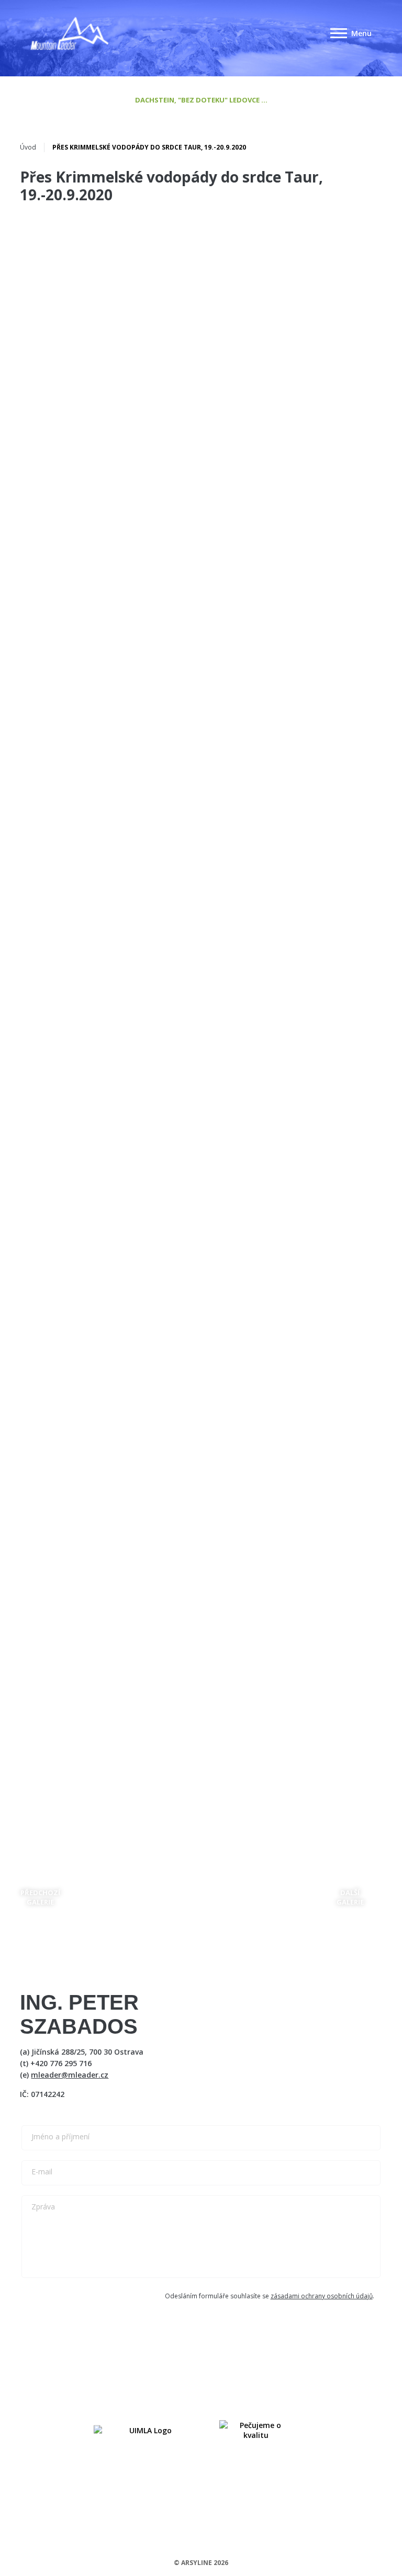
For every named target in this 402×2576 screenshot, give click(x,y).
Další (350, 1897)
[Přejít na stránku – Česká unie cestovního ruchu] (256, 2430)
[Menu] (339, 33)
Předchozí (40, 1897)
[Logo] (70, 33)
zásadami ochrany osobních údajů (322, 2296)
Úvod (28, 147)
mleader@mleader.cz (70, 2075)
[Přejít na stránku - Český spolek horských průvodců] (146, 2430)
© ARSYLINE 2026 (201, 2563)
